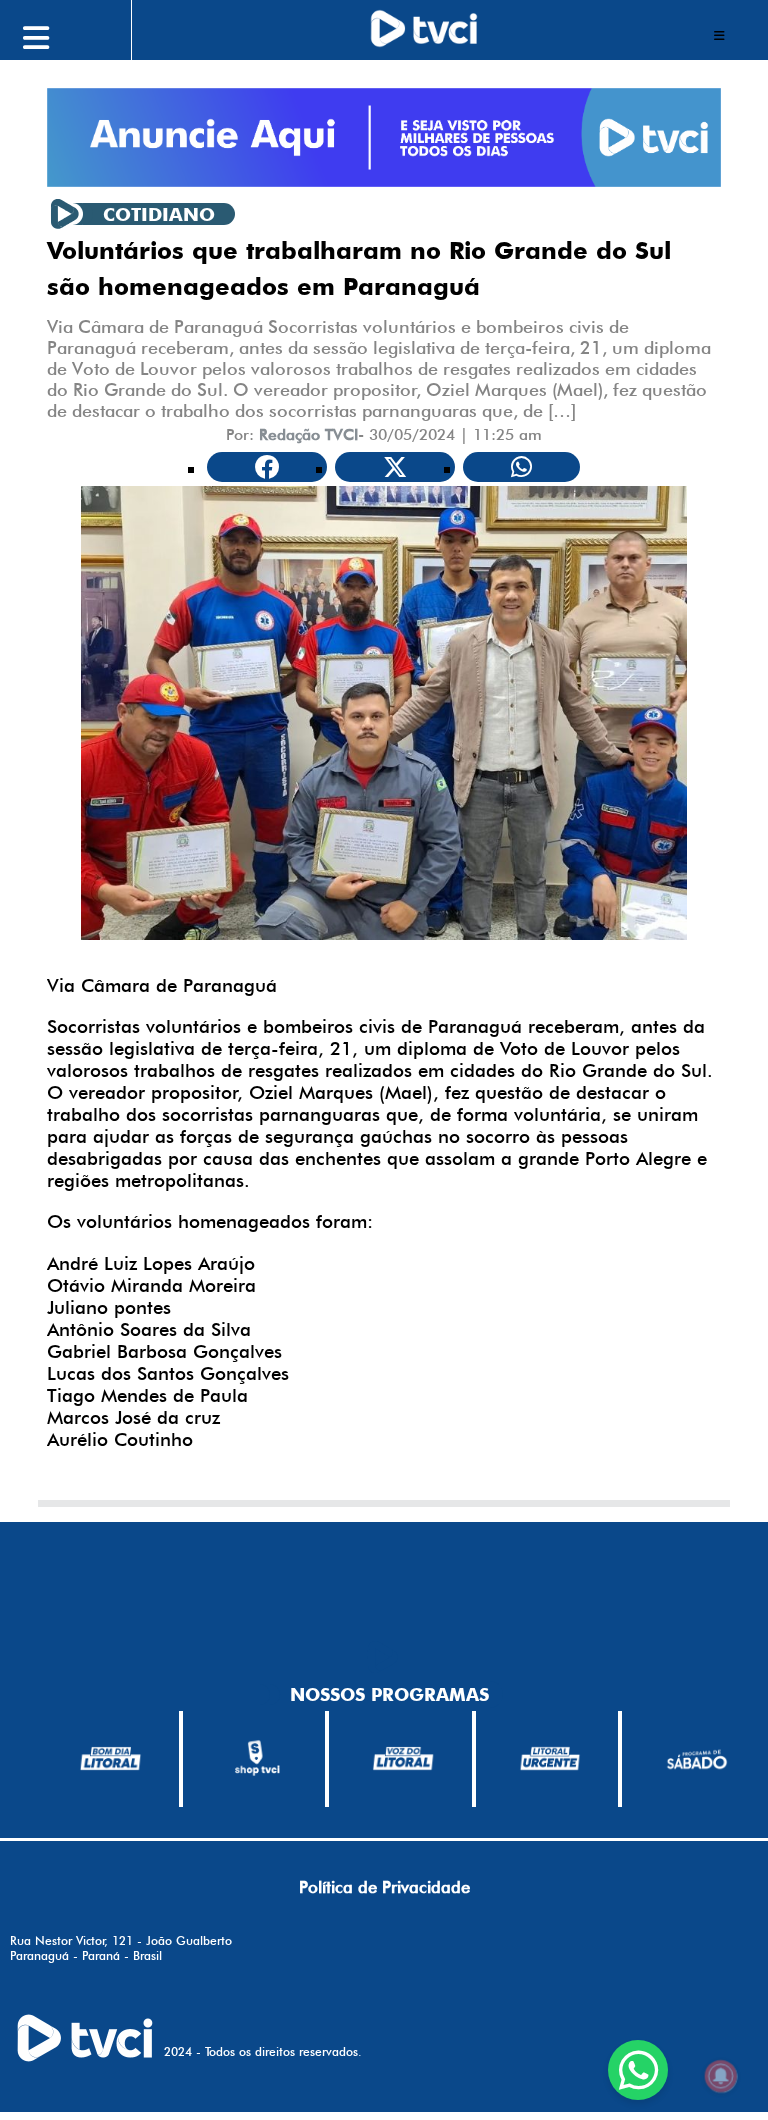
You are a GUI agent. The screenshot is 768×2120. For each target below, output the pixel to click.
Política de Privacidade (384, 1887)
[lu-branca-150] (550, 1758)
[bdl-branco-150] (110, 1758)
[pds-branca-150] (696, 1758)
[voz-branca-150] (403, 1758)
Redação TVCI (308, 434)
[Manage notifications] (721, 2076)
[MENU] (80, 35)
